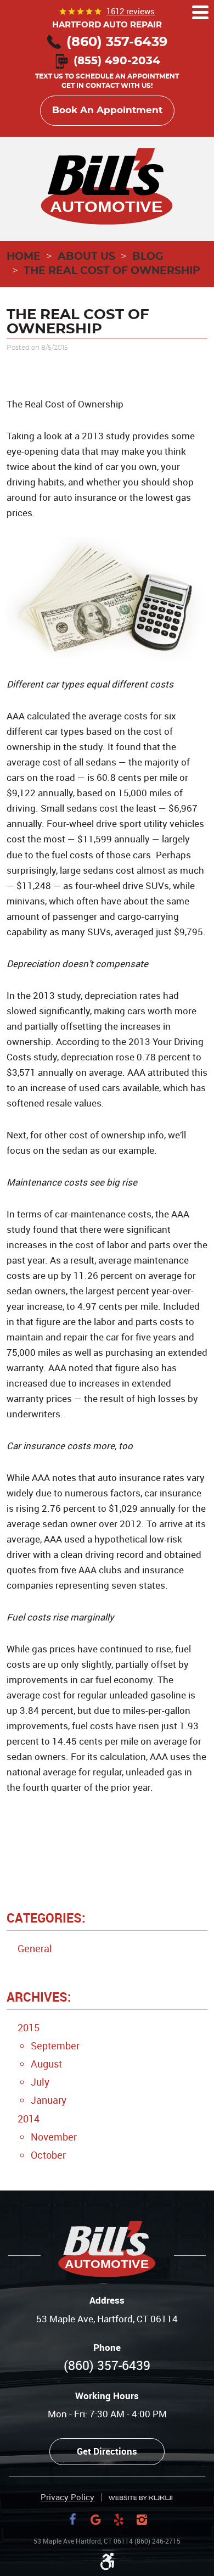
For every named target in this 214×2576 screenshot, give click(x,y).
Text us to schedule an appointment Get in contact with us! (107, 74)
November (54, 2137)
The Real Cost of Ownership (112, 271)
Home (24, 257)
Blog (148, 257)
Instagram (142, 2519)
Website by (140, 2498)
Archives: (39, 1997)
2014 (29, 2119)
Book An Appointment (107, 110)
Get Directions (107, 2451)
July (40, 2082)
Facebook (72, 2519)
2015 (29, 2027)
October (48, 2155)
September (55, 2046)
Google (95, 2519)
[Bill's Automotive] (107, 187)
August (46, 2064)
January (49, 2100)
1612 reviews (131, 11)
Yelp (119, 2519)
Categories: (46, 1918)
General (35, 1948)
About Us (86, 257)
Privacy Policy (67, 2497)
